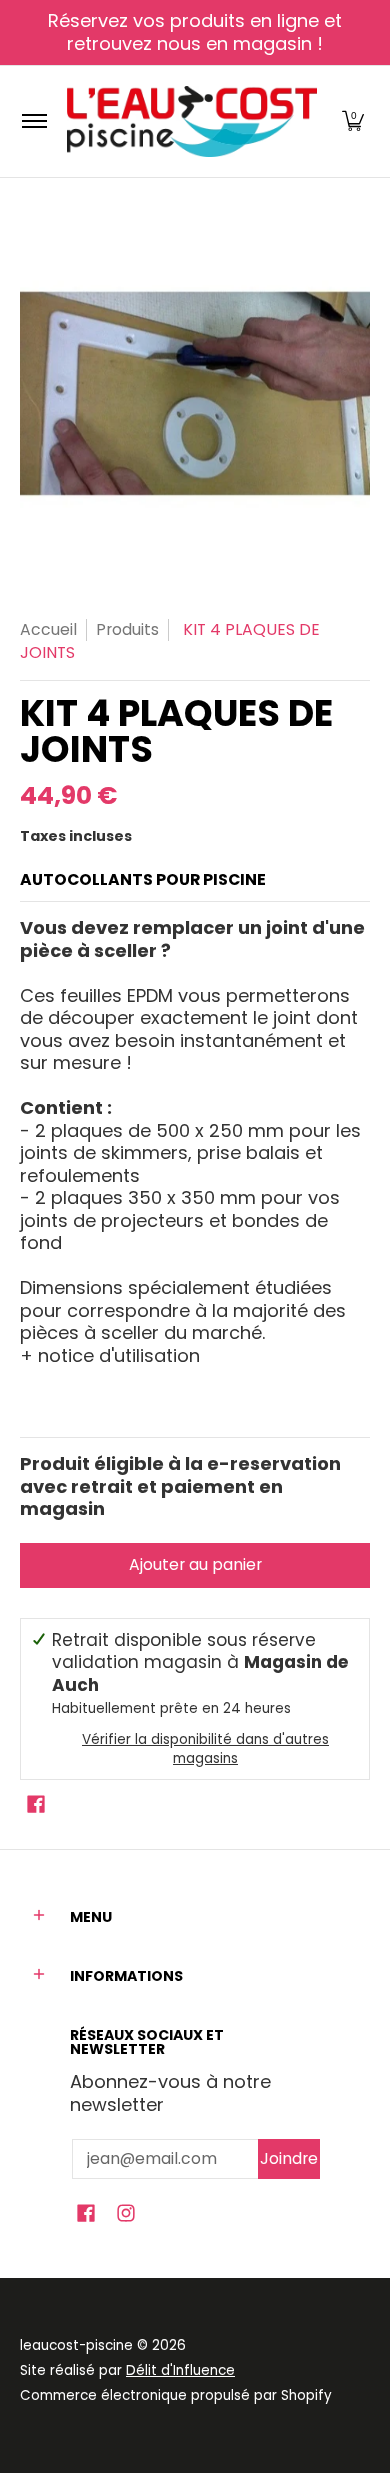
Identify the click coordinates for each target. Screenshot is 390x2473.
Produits (127, 629)
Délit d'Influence (180, 2370)
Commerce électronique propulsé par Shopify (176, 2395)
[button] (353, 121)
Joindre (289, 2158)
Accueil (48, 629)
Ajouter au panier (195, 1564)
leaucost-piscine (76, 2345)
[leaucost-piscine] (192, 121)
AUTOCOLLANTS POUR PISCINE (143, 879)
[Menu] (33, 121)
